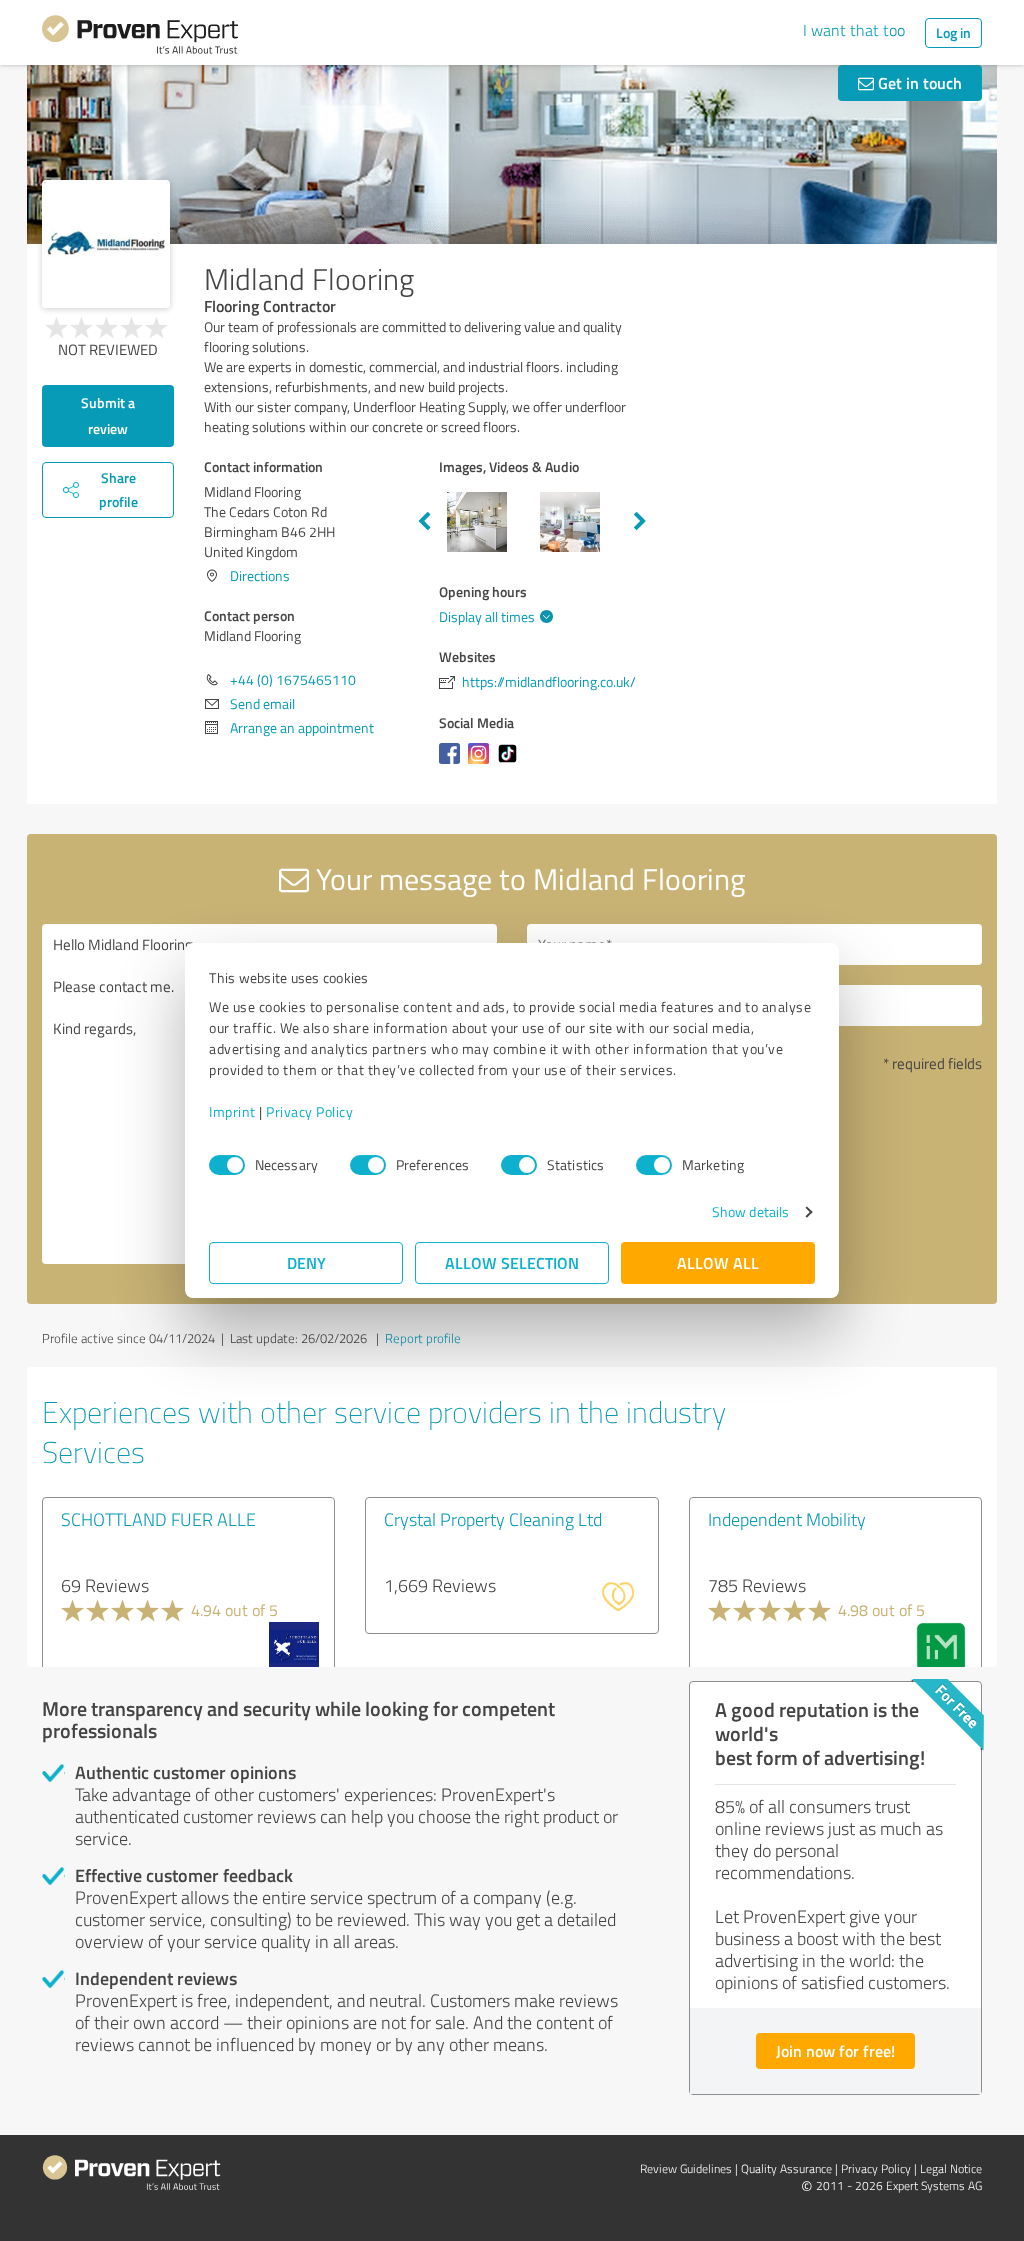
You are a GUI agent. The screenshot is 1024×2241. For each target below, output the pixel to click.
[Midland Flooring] (106, 244)
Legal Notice (951, 2168)
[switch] (368, 1165)
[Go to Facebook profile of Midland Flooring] (453, 763)
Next (640, 522)
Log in (953, 32)
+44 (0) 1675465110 (293, 679)
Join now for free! (835, 2050)
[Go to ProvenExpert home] (140, 38)
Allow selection (512, 1262)
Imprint (232, 1111)
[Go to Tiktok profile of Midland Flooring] (511, 763)
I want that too (854, 30)
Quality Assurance (786, 2168)
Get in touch (918, 82)
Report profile (423, 1338)
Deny (306, 1262)
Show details (750, 1211)
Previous (424, 522)
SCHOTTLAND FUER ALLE (158, 1519)
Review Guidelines (686, 2168)
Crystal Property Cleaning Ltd (493, 1519)
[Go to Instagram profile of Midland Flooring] (482, 763)
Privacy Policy (309, 1111)
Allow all (718, 1262)
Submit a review (108, 415)
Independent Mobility (787, 1519)
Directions (260, 575)
